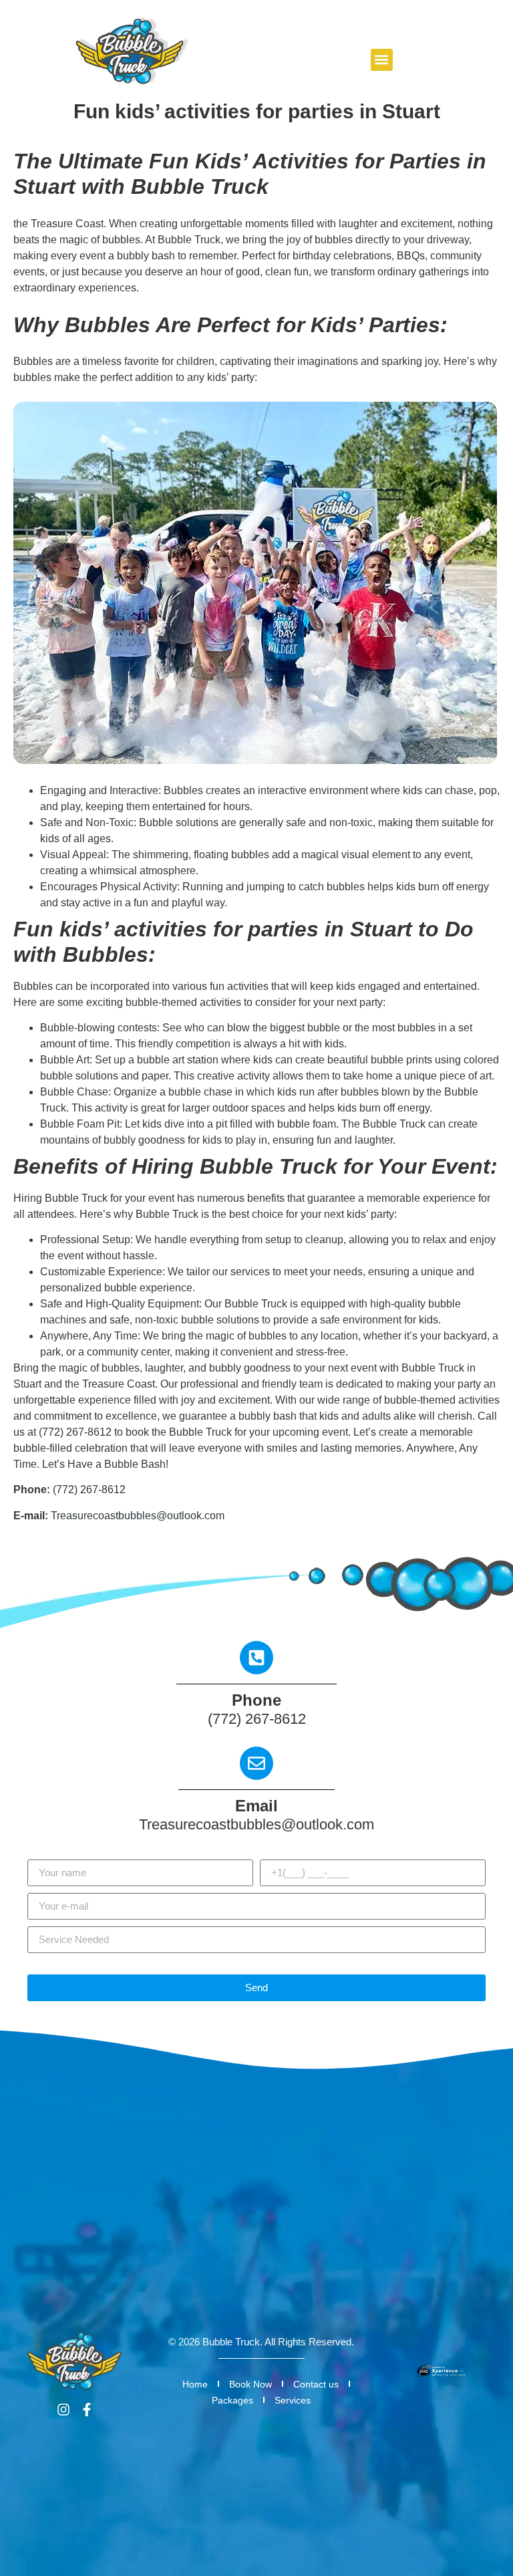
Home (195, 2384)
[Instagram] (63, 2410)
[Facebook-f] (87, 2410)
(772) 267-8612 (89, 1490)
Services (293, 2400)
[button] (382, 60)
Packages (232, 2400)
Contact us (316, 2384)
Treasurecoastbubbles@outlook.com (138, 1516)
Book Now (250, 2384)
